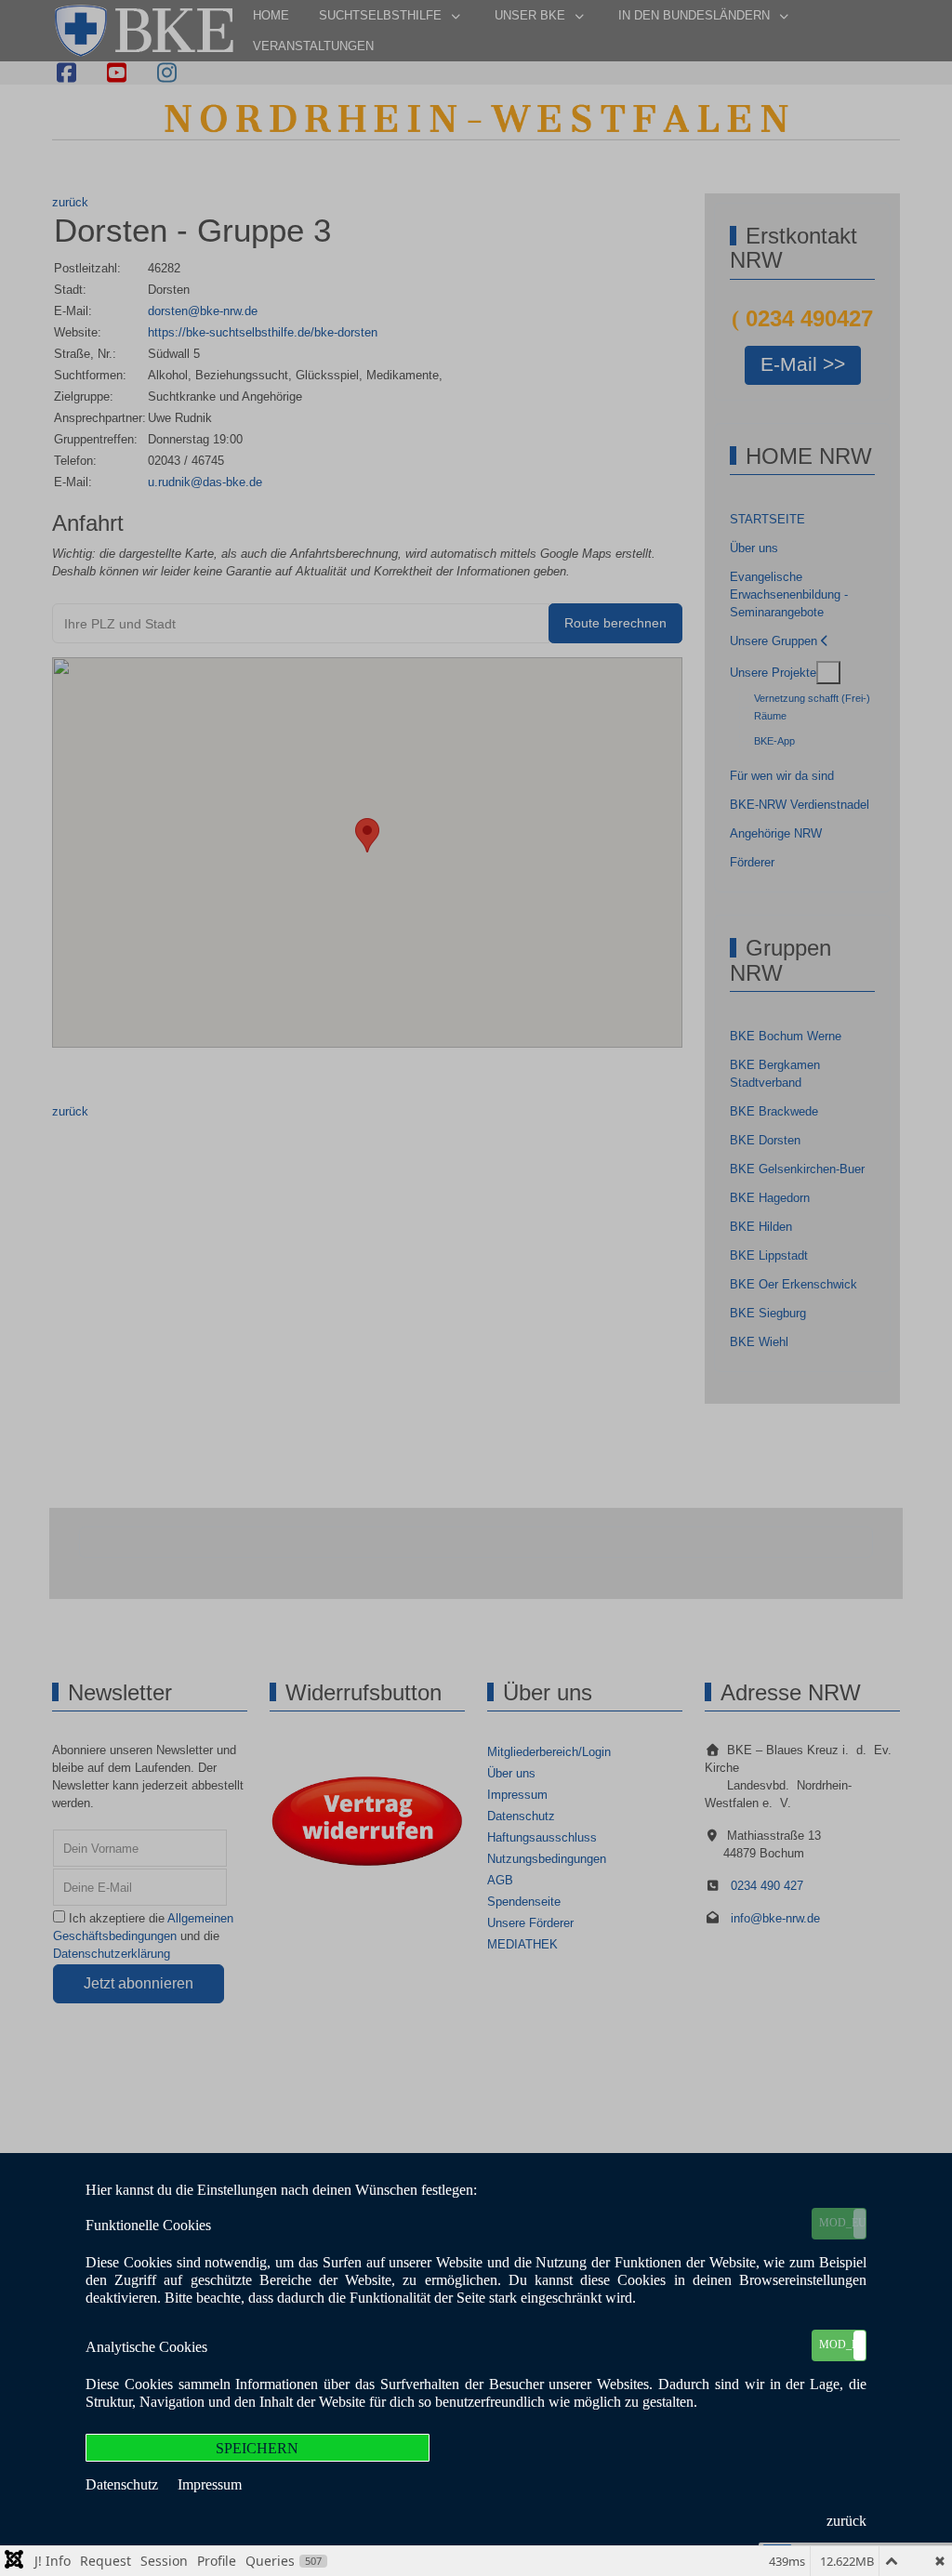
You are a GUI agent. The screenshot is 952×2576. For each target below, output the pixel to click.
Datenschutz (124, 2484)
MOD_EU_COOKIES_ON (842, 2223)
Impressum (210, 2484)
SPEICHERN (257, 2448)
